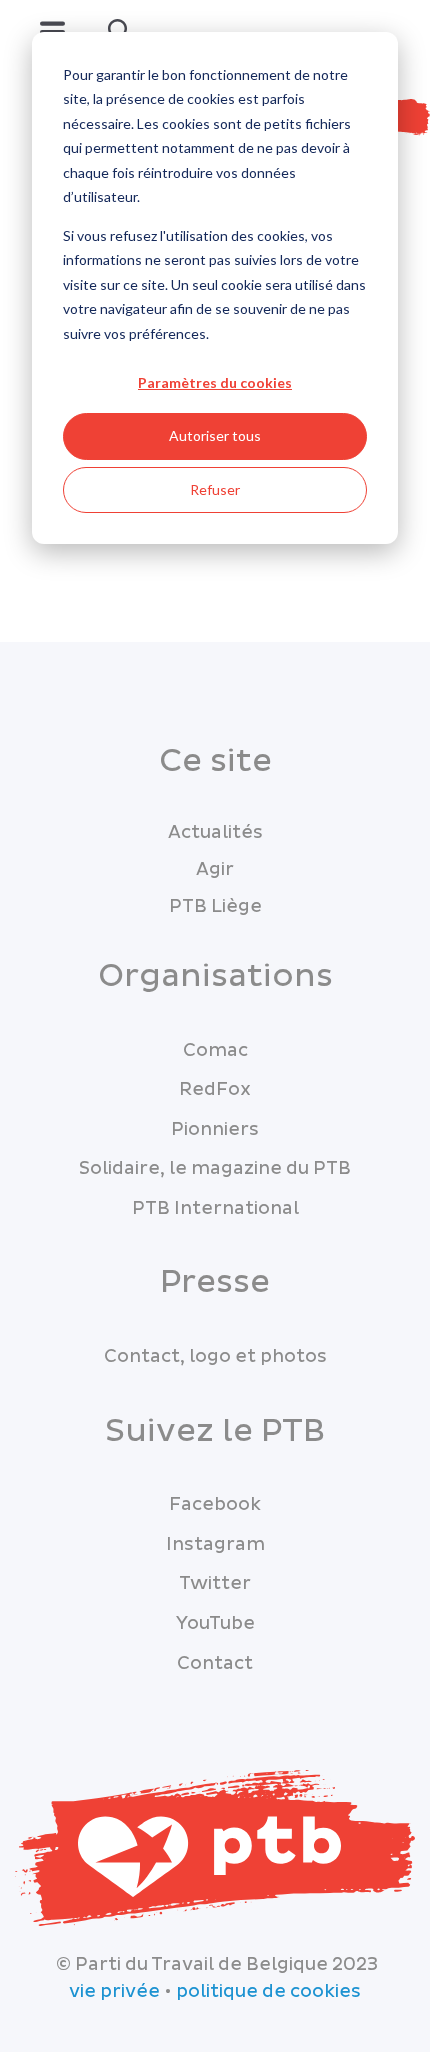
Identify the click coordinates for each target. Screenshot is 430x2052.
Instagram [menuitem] (215, 1544)
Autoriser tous (215, 435)
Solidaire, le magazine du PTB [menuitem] (215, 1168)
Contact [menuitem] (215, 1663)
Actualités (215, 832)
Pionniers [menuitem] (215, 1129)
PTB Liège (215, 906)
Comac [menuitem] (215, 1050)
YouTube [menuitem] (215, 1623)
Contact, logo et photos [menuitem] (215, 1356)
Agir (215, 869)
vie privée (114, 1991)
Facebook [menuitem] (215, 1504)
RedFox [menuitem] (215, 1089)
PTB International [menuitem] (215, 1208)
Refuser (215, 489)
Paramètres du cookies (215, 382)
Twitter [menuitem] (215, 1583)
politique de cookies (268, 1991)
